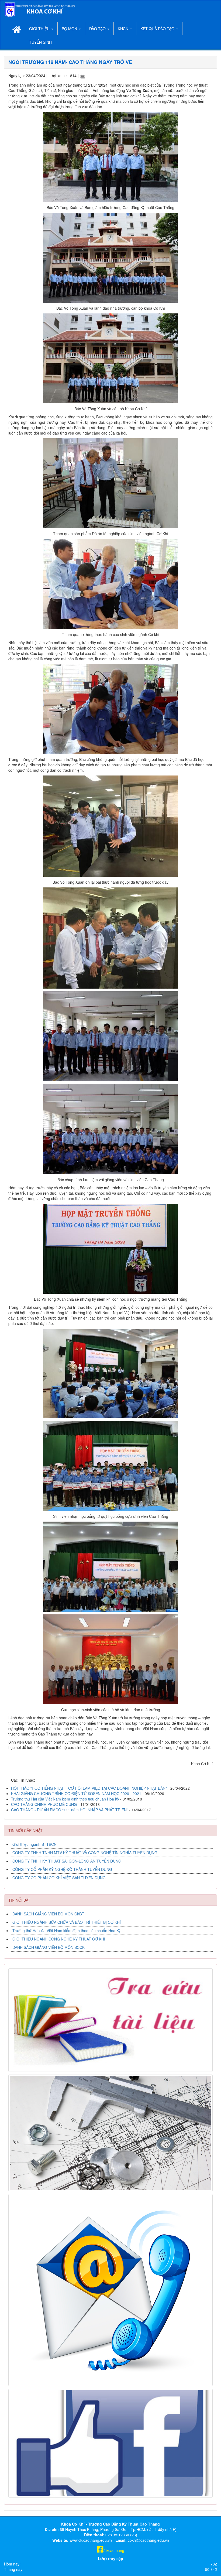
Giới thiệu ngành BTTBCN (34, 1844)
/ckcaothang (114, 2550)
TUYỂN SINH (40, 42)
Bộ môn (70, 29)
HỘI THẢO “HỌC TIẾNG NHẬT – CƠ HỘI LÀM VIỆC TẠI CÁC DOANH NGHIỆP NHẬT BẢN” (89, 1788)
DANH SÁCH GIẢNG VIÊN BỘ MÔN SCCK (49, 1947)
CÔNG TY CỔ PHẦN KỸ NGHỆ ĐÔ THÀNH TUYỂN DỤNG (62, 1869)
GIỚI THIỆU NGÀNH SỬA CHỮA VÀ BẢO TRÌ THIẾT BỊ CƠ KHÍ (67, 1922)
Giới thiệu (40, 29)
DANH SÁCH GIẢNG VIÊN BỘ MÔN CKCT (48, 1914)
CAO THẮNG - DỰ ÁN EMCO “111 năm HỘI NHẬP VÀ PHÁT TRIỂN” (70, 1810)
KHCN (124, 29)
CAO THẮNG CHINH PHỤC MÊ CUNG (44, 1804)
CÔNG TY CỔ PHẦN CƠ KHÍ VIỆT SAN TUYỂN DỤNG (59, 1878)
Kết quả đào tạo (158, 29)
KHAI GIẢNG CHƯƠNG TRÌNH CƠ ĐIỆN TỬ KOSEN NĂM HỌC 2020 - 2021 (76, 1793)
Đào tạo (98, 29)
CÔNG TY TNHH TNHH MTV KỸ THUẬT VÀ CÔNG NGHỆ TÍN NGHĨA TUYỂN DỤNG (85, 1853)
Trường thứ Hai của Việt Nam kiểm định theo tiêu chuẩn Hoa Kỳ (66, 1799)
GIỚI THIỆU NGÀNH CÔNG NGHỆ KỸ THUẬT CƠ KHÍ (59, 1939)
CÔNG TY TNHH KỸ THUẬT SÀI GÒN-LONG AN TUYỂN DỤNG (67, 1861)
